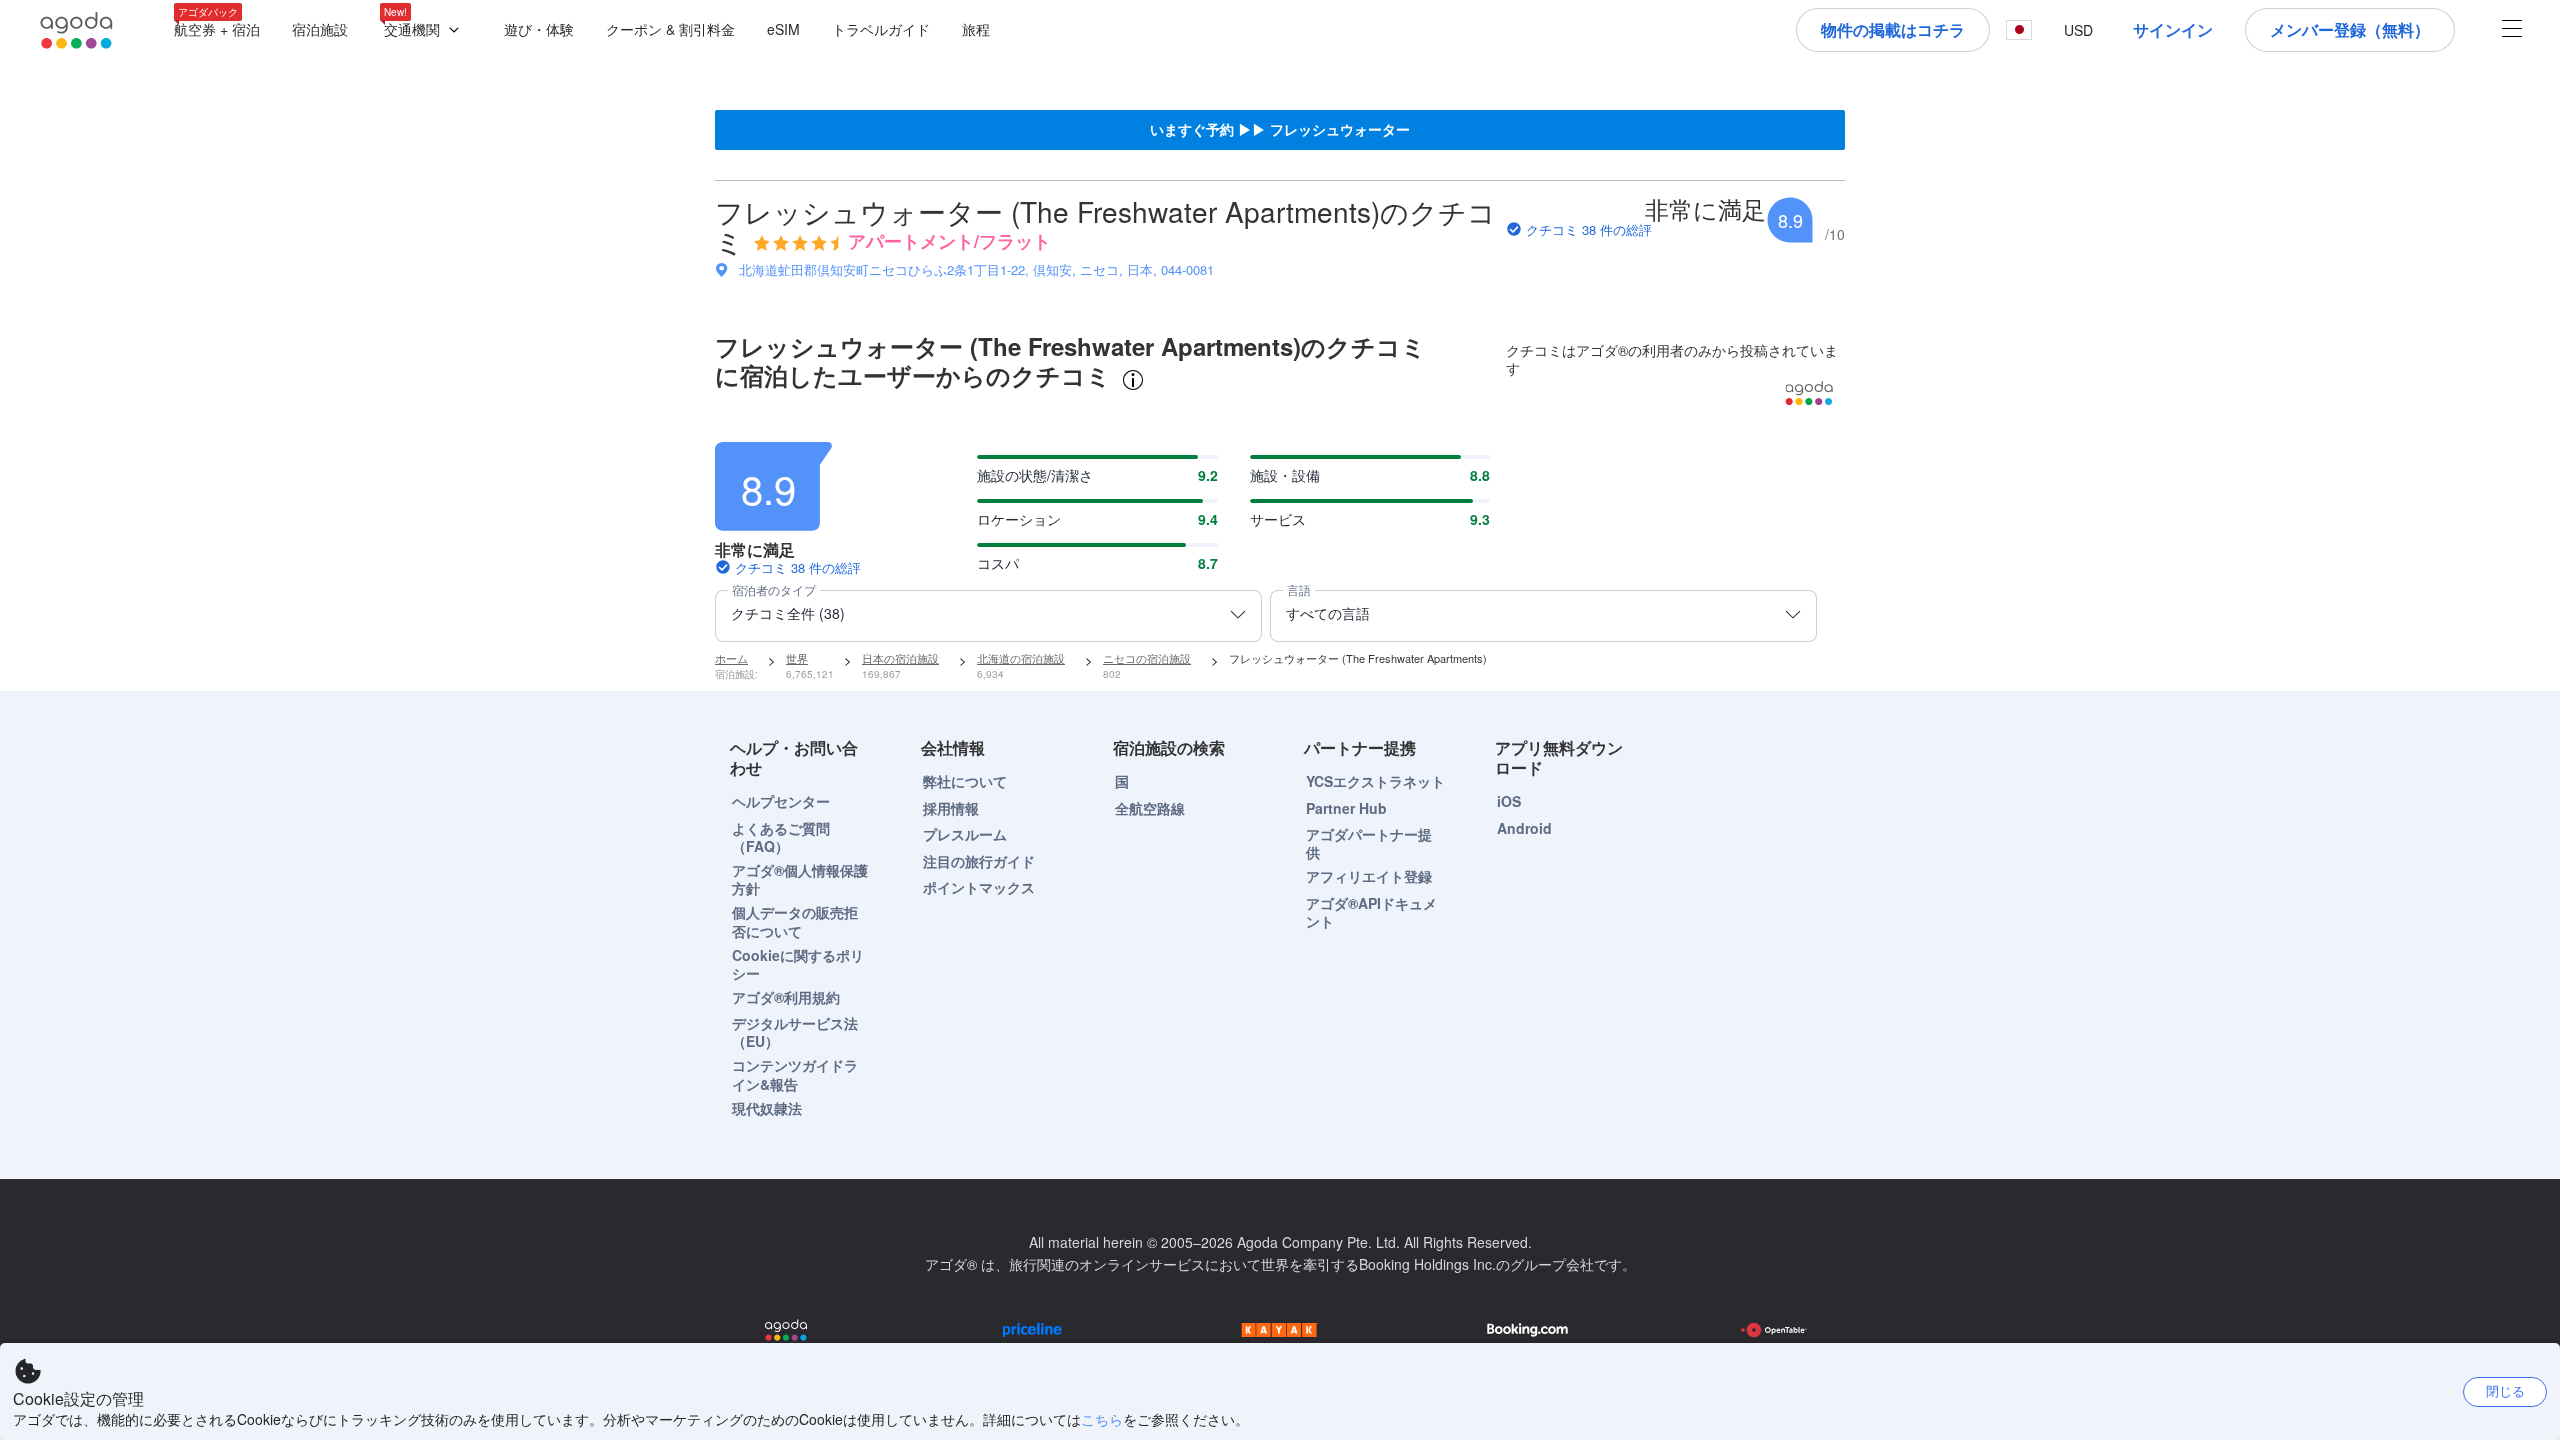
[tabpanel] (1280, 532)
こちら (1102, 1419)
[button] (426, 30)
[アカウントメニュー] (2512, 30)
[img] (796, 243)
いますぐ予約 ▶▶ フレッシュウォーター (1280, 129)
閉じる (2505, 1390)
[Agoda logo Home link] (77, 30)
